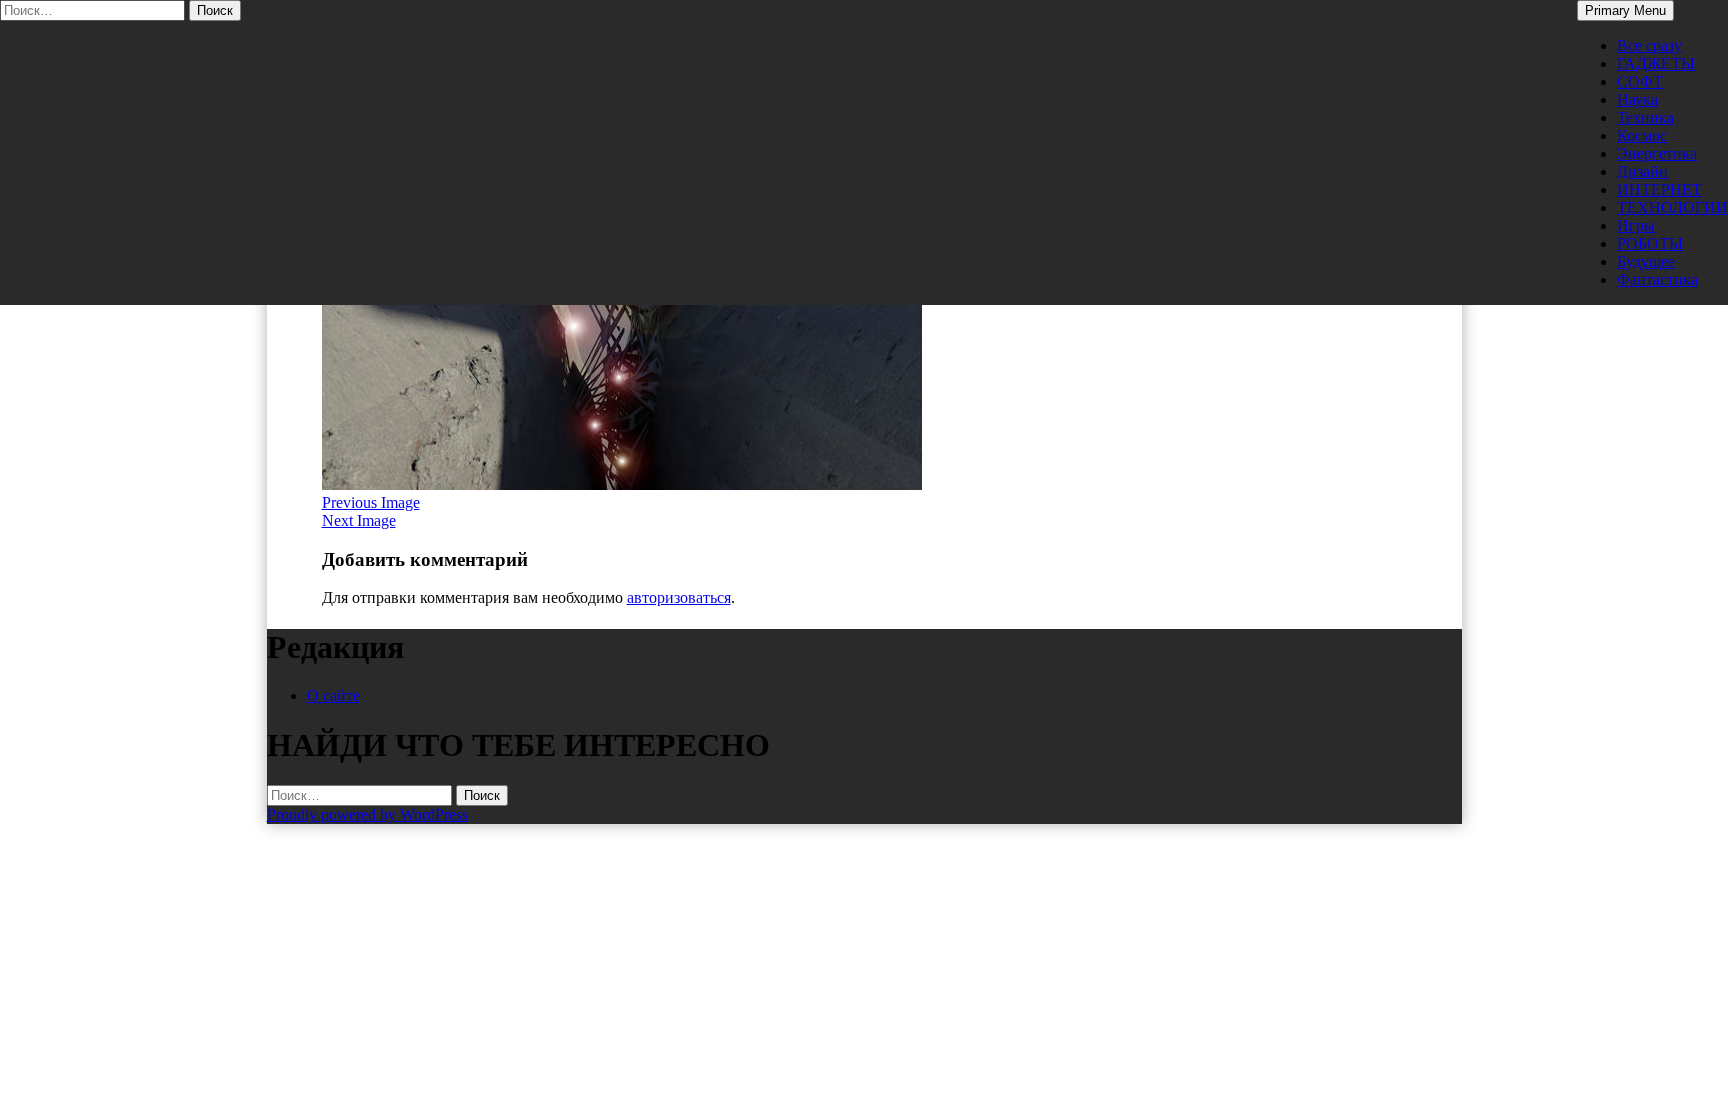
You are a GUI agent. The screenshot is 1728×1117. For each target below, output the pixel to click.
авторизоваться (679, 597)
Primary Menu (1625, 10)
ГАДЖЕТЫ (1656, 63)
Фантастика (1657, 279)
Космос (1642, 135)
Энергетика (1657, 153)
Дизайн (1642, 171)
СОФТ (1640, 81)
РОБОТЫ (1650, 243)
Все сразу (1649, 45)
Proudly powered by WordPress (367, 814)
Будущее (1646, 261)
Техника (1645, 117)
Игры (1636, 225)
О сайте (333, 695)
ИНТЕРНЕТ (1659, 189)
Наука (1637, 99)
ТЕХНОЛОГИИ (1672, 207)
